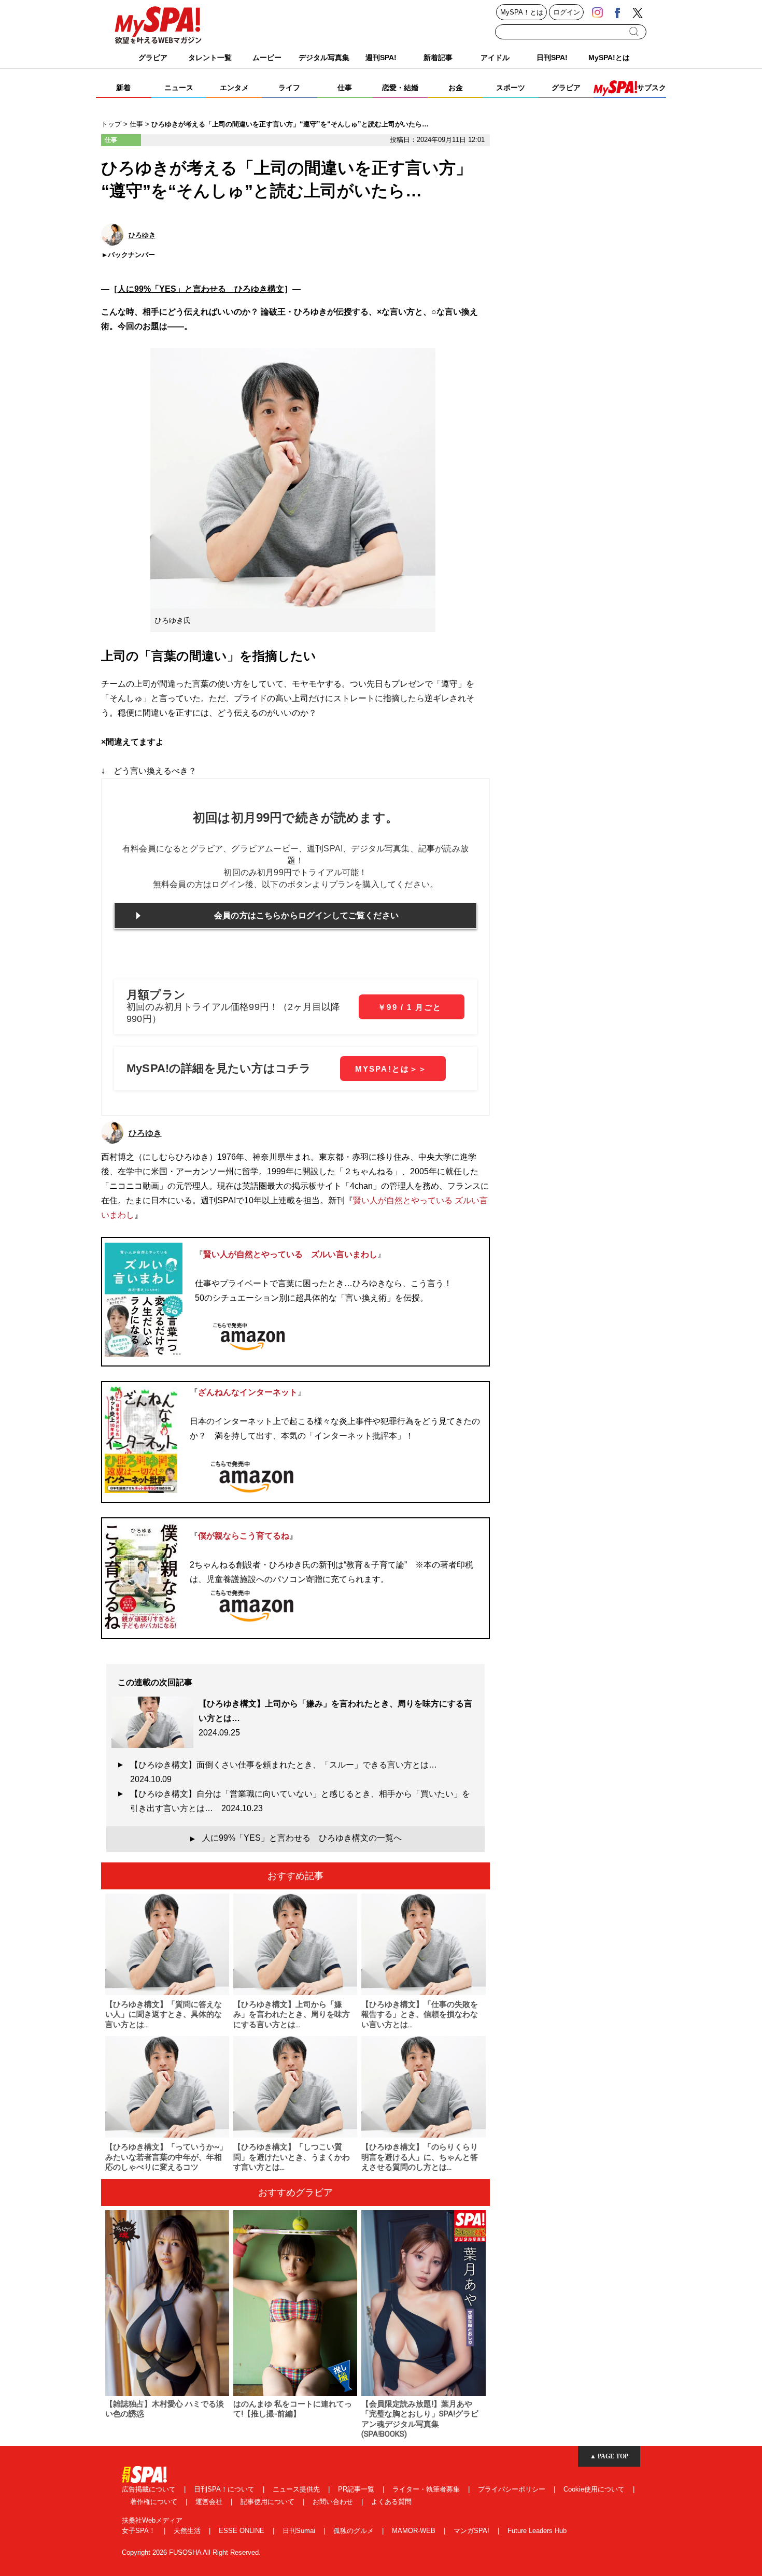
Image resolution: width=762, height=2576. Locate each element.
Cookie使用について (595, 2489)
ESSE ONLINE (243, 2531)
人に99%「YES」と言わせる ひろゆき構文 (201, 289)
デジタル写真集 (324, 58)
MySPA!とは (609, 58)
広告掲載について (150, 2489)
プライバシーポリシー (513, 2489)
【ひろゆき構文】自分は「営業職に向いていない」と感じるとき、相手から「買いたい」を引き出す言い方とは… (300, 1801)
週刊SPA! (381, 58)
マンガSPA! (472, 2531)
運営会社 (210, 2502)
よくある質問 (391, 2502)
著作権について (155, 2502)
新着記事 (438, 58)
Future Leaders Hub (537, 2531)
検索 (635, 32)
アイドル (495, 58)
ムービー (267, 58)
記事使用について (269, 2502)
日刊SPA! (552, 58)
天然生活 (188, 2531)
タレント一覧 (210, 58)
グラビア (153, 58)
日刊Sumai (300, 2531)
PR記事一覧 (357, 2489)
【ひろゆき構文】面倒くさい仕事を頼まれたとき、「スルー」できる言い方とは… (288, 1772)
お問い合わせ (334, 2502)
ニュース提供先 (297, 2489)
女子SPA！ (140, 2531)
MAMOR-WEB (415, 2531)
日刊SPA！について (225, 2489)
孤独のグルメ (355, 2531)
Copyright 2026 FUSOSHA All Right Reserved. (191, 2552)
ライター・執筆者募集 (427, 2489)
